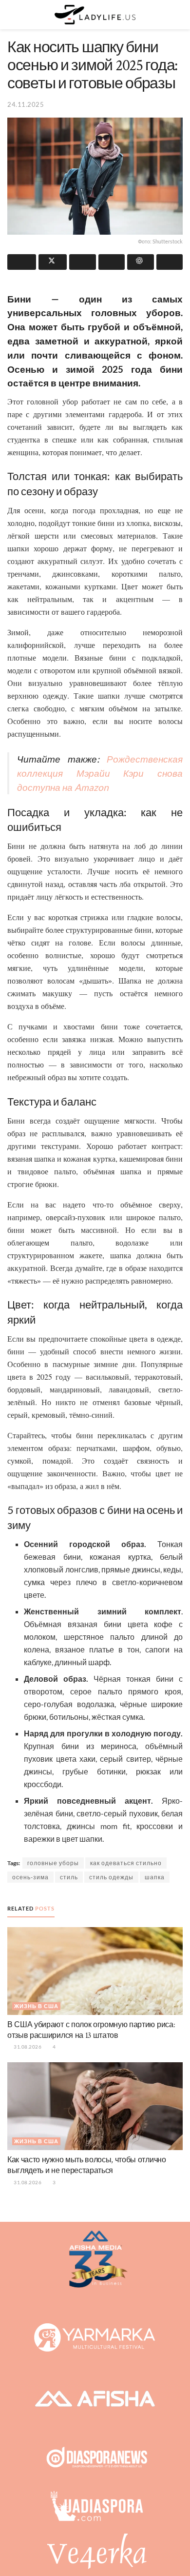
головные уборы (53, 1863)
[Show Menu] (11, 15)
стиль (69, 1877)
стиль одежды (111, 1877)
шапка (155, 1877)
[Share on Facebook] (22, 262)
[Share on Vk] (112, 262)
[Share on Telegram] (83, 262)
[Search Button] (179, 15)
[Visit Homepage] (95, 15)
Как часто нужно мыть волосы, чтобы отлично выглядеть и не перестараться (87, 2165)
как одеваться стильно (126, 1863)
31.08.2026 (27, 2047)
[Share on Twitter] (53, 262)
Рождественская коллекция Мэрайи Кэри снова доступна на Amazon (100, 773)
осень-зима (30, 1877)
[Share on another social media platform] (170, 262)
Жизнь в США (36, 2006)
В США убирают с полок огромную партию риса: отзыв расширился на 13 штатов (91, 2030)
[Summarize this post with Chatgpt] (141, 262)
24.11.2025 (26, 104)
